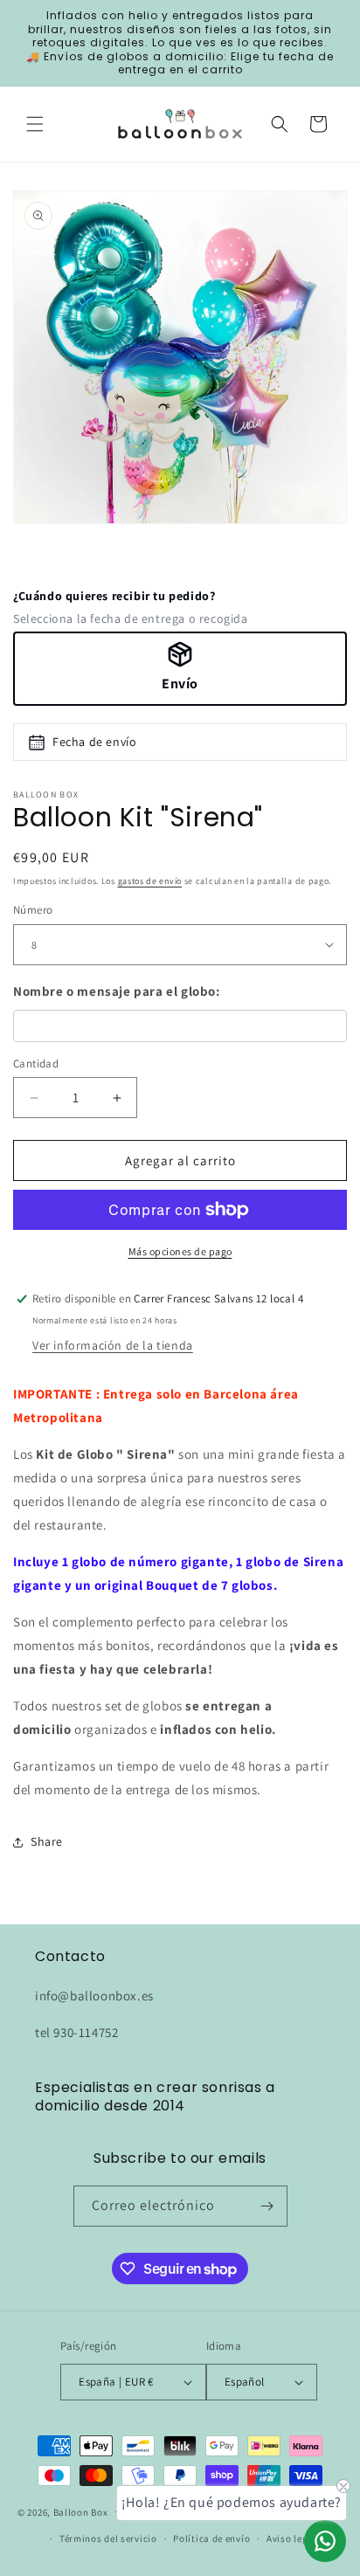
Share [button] (47, 1841)
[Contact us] (325, 2541)
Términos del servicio (108, 2538)
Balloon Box (81, 2511)
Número (33, 910)
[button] (35, 124)
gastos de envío (150, 881)
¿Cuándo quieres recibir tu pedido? (114, 596)
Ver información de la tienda (113, 1345)
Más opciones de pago (180, 1251)
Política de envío (211, 2538)
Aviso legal (292, 2538)
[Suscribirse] (267, 2206)
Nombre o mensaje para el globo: (117, 991)
